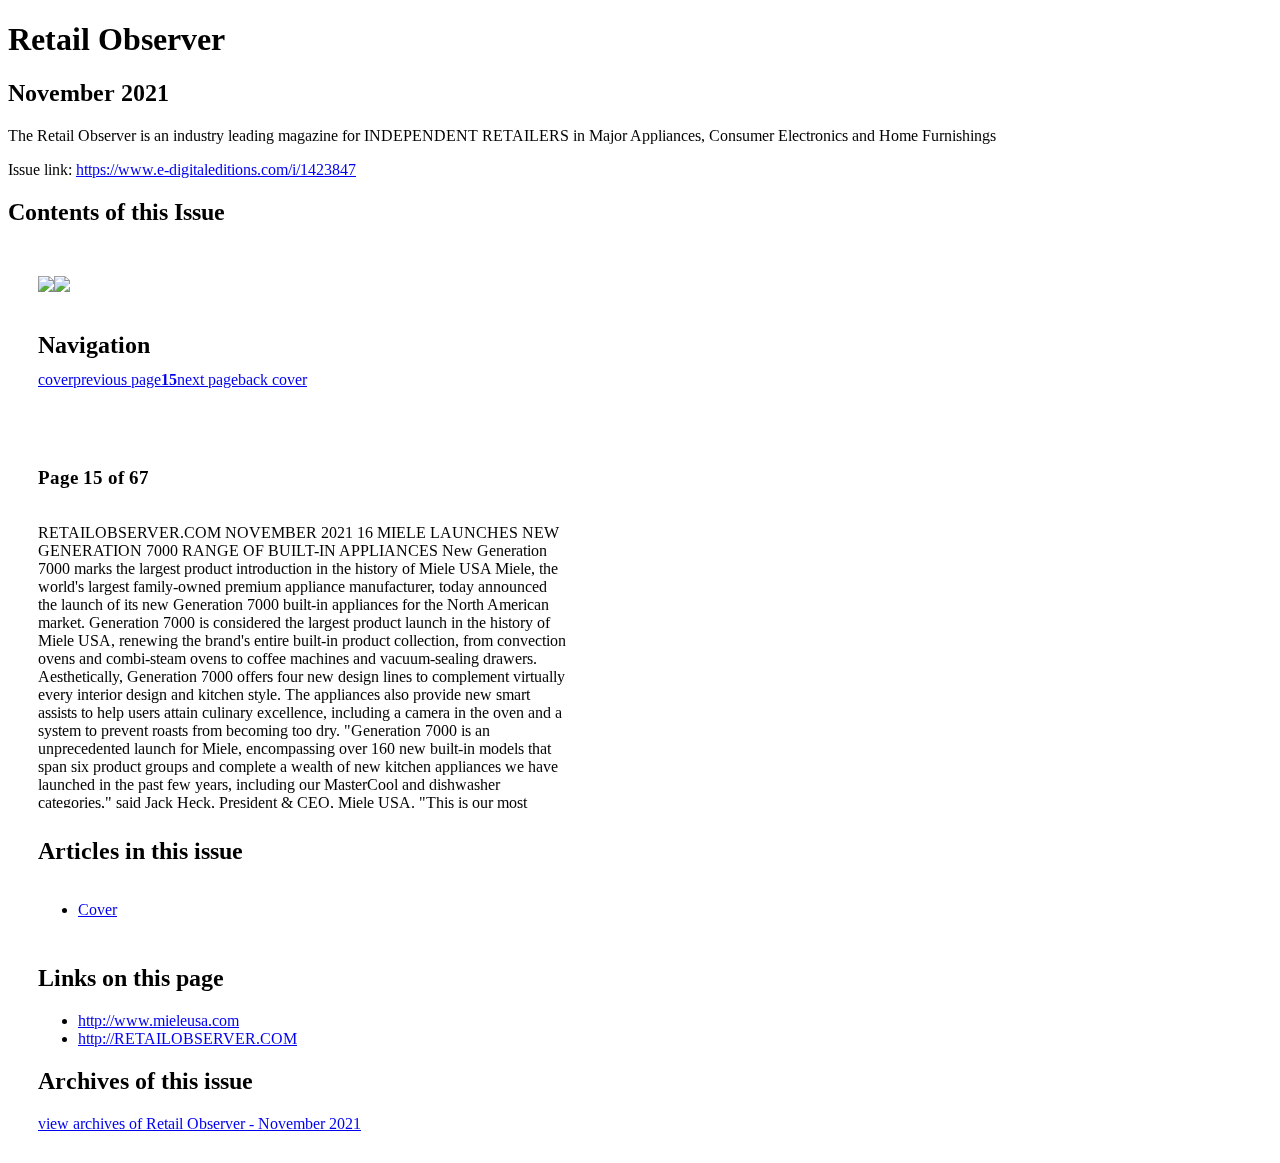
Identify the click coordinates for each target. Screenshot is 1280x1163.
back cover (272, 379)
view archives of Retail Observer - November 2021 (199, 1123)
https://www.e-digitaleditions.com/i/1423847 (216, 169)
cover (55, 379)
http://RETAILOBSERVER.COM (187, 1038)
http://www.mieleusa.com (158, 1020)
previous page (117, 379)
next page (207, 379)
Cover (97, 909)
